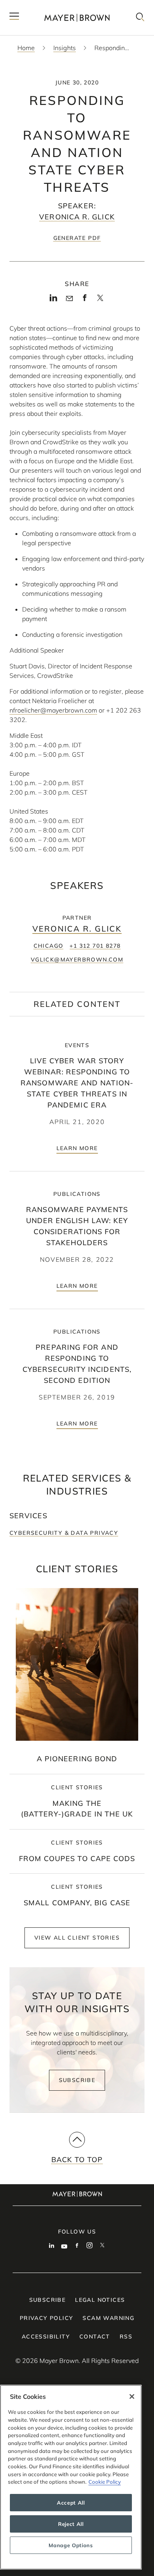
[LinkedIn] (54, 300)
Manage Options (71, 2545)
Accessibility (46, 2337)
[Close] (132, 2396)
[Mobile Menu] (14, 18)
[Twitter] (100, 300)
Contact (95, 2337)
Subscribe (77, 2080)
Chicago (49, 946)
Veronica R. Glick (77, 217)
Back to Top (77, 2160)
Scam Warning (108, 2318)
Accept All (71, 2503)
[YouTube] (64, 2246)
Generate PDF (77, 238)
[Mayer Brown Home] (77, 18)
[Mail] (69, 299)
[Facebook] (85, 300)
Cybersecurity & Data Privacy (64, 1533)
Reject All (71, 2524)
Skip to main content (38, 6)
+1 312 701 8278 (95, 946)
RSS (126, 2337)
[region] (71, 2477)
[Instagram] (90, 2246)
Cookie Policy (105, 2482)
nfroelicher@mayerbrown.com (53, 710)
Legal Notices (100, 2300)
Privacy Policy (47, 2318)
